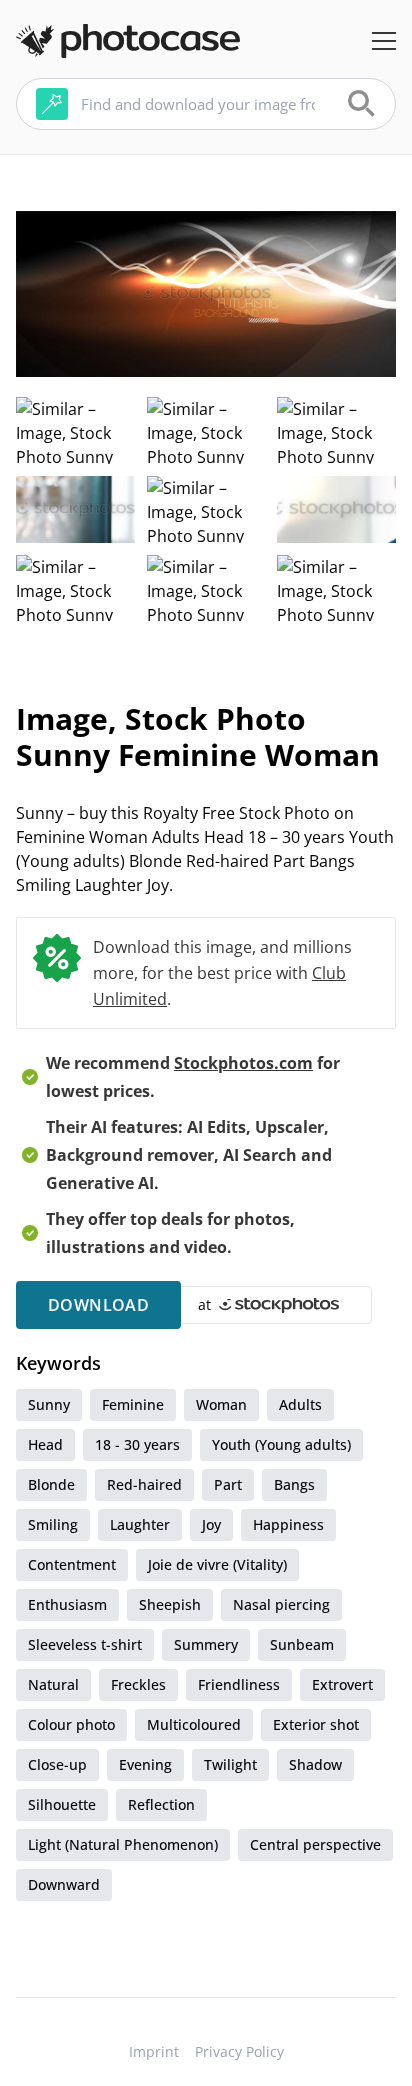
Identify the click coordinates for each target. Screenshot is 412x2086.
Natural (53, 1684)
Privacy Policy (239, 2051)
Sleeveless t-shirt (85, 1644)
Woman (221, 1404)
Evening (145, 1764)
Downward (64, 1884)
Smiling (53, 1524)
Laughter (140, 1524)
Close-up (57, 1764)
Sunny (49, 1404)
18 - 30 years (137, 1444)
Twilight (230, 1764)
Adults (300, 1404)
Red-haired (144, 1484)
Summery (206, 1644)
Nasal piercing (281, 1604)
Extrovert (342, 1684)
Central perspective (315, 1844)
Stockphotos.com (243, 1063)
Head (45, 1444)
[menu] (384, 41)
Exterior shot (316, 1724)
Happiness (288, 1524)
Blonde (51, 1484)
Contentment (72, 1564)
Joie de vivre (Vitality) (217, 1564)
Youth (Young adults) (281, 1444)
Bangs (294, 1484)
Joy (211, 1524)
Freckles (138, 1684)
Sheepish (170, 1604)
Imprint (154, 2051)
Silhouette (62, 1804)
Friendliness (239, 1684)
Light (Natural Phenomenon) (123, 1844)
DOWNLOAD (98, 1305)
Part (228, 1484)
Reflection (161, 1804)
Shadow (315, 1764)
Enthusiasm (67, 1604)
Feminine (133, 1404)
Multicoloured (194, 1724)
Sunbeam (302, 1644)
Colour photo (71, 1724)
